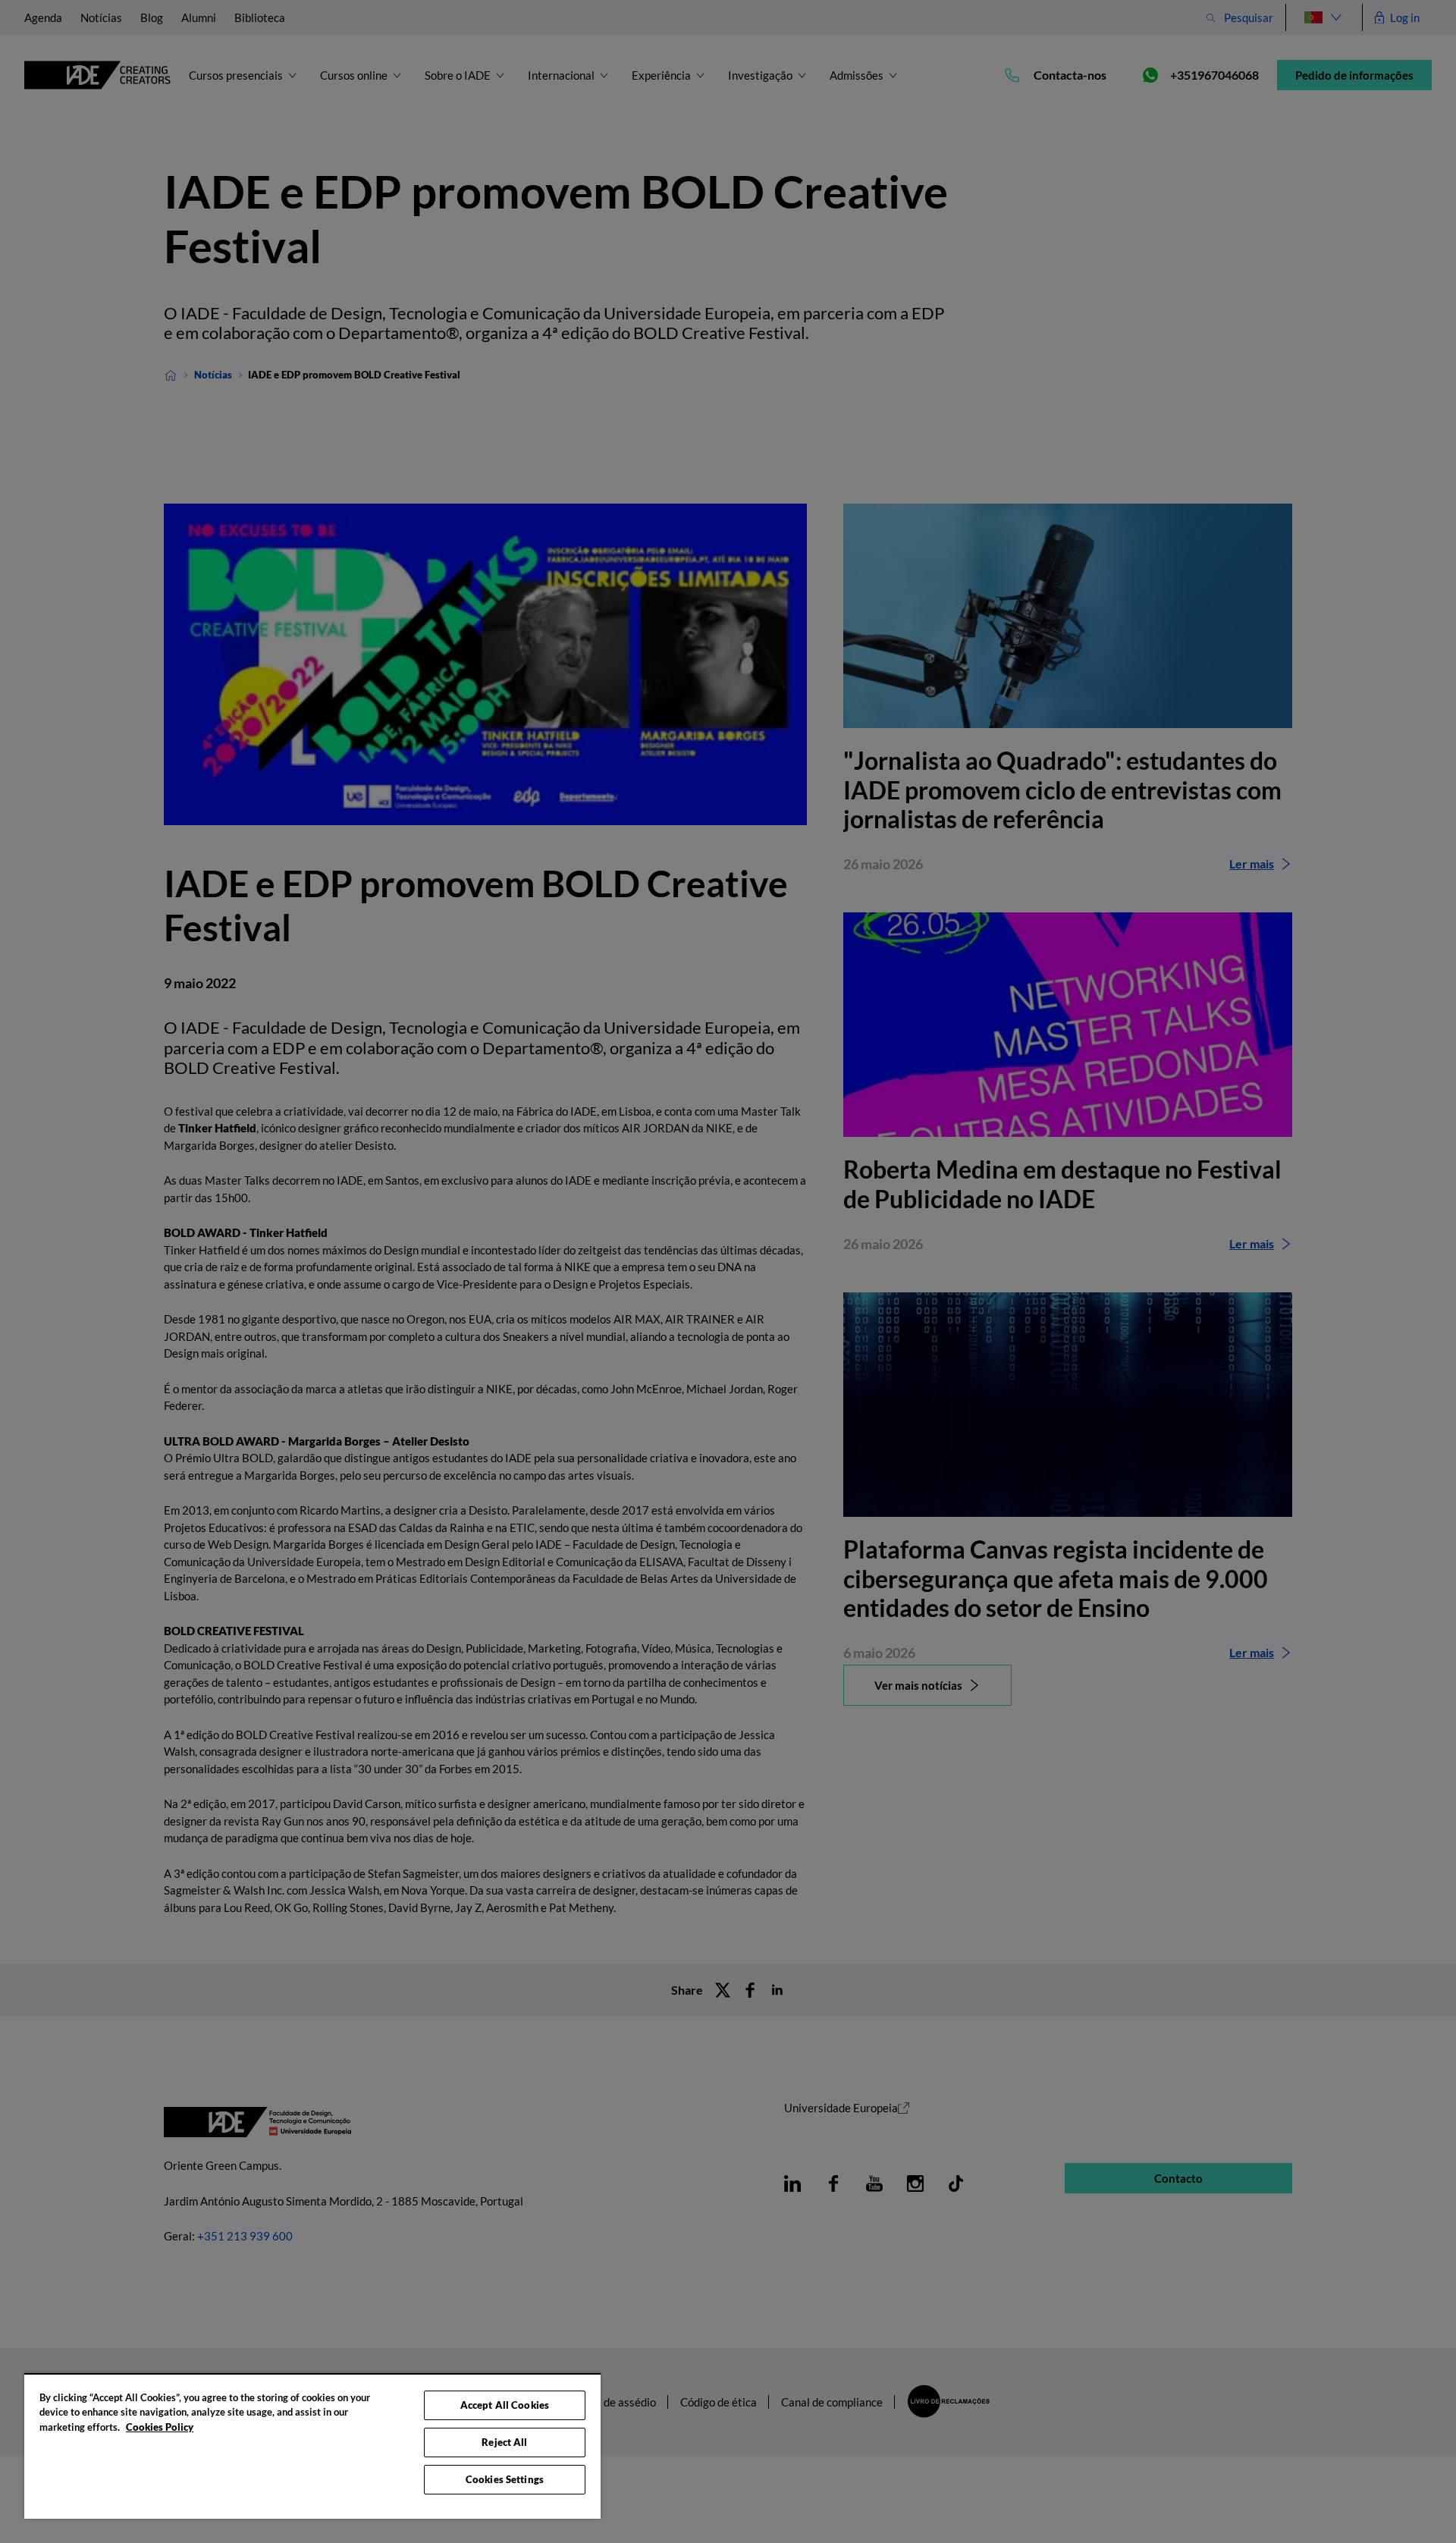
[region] (312, 2446)
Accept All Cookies (505, 2405)
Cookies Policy (160, 2427)
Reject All (504, 2442)
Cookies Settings (505, 2479)
